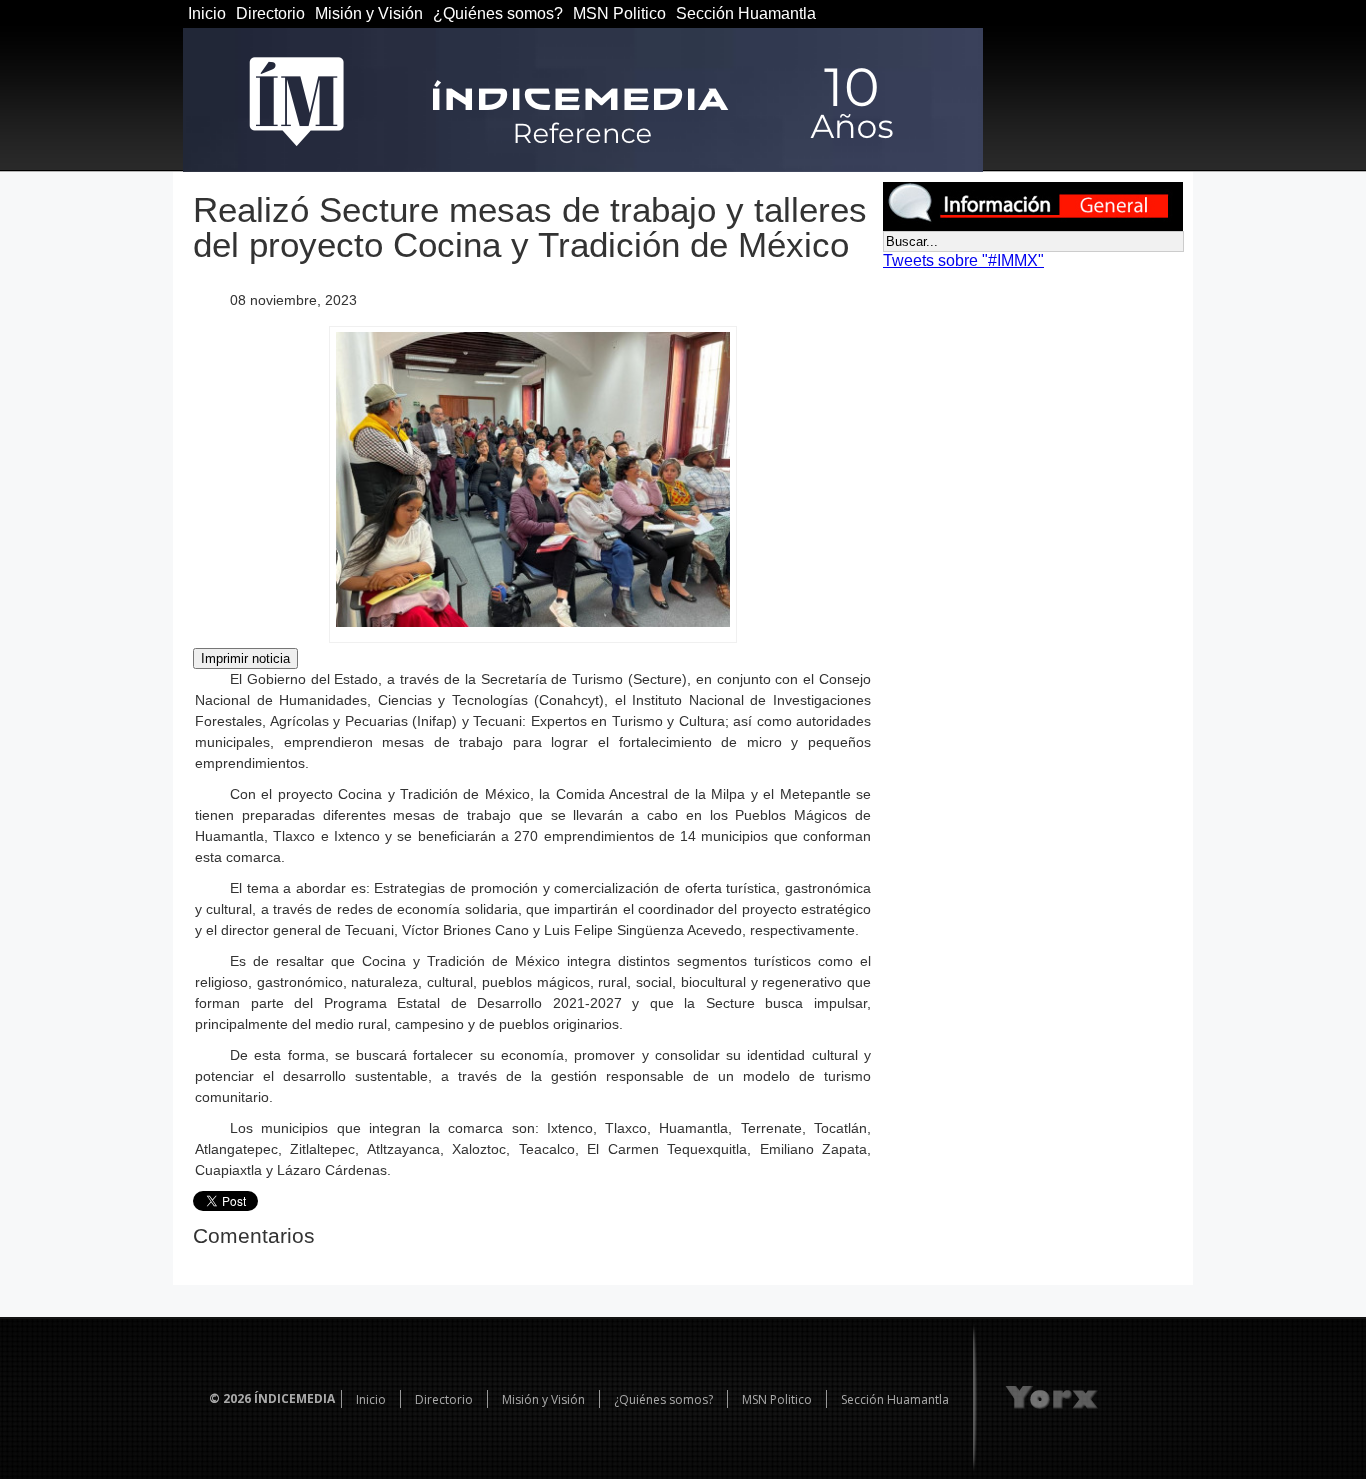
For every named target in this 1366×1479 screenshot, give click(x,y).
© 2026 (230, 1398)
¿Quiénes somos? (498, 13)
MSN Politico (619, 13)
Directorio (270, 13)
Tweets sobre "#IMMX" (963, 260)
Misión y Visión (369, 13)
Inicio (207, 13)
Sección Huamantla (746, 13)
